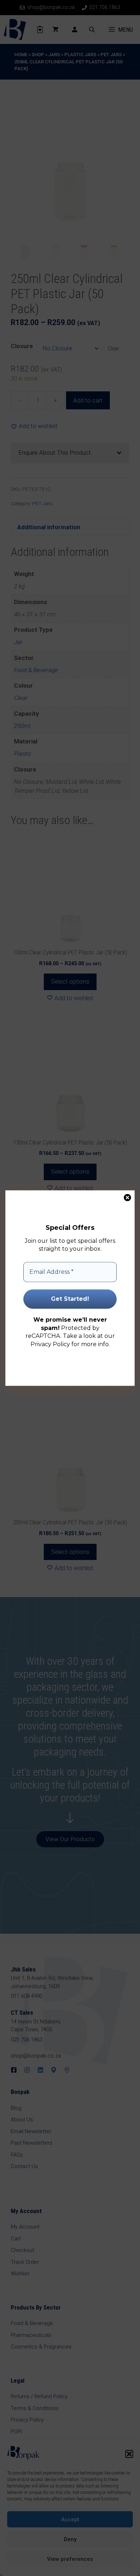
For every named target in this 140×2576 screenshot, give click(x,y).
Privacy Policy (50, 1344)
